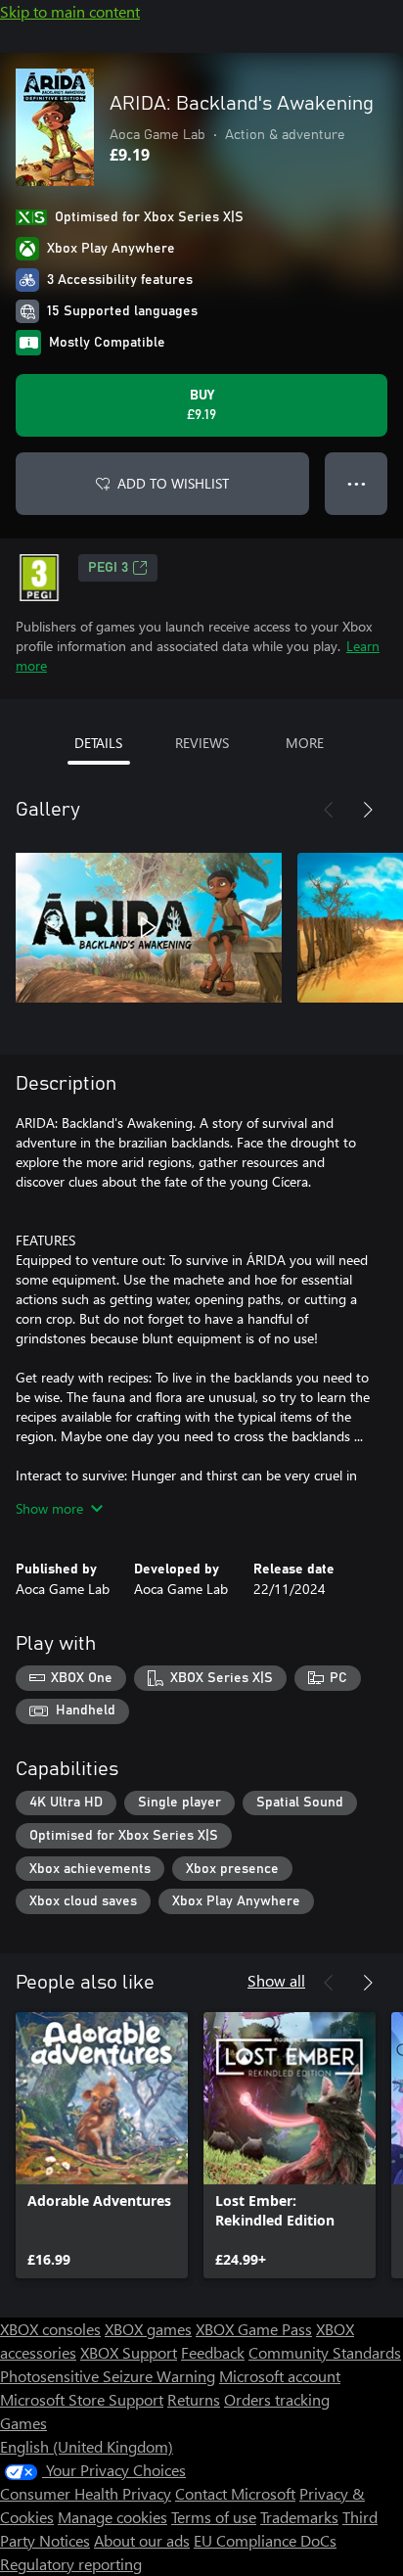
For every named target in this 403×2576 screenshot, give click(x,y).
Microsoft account (280, 2376)
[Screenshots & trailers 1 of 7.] (149, 927)
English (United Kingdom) (87, 2446)
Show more (49, 1508)
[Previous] (329, 810)
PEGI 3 (108, 568)
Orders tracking (277, 2399)
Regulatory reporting (71, 2564)
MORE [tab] (305, 743)
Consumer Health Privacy (86, 2493)
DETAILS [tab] (98, 743)
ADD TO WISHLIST (173, 483)
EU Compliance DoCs (265, 2540)
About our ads (142, 2540)
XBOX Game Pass (254, 2329)
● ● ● (357, 483)
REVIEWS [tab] (202, 743)
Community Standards (325, 2352)
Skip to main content (70, 11)
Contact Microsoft (235, 2493)
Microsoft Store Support (82, 2399)
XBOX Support (129, 2352)
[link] (102, 2145)
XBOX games (148, 2329)
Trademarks (299, 2517)
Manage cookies (112, 2517)
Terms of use (214, 2517)
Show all (276, 1980)
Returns (194, 2399)
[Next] (368, 810)
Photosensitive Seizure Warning (108, 2376)
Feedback (213, 2352)
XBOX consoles (50, 2329)
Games (23, 2423)
